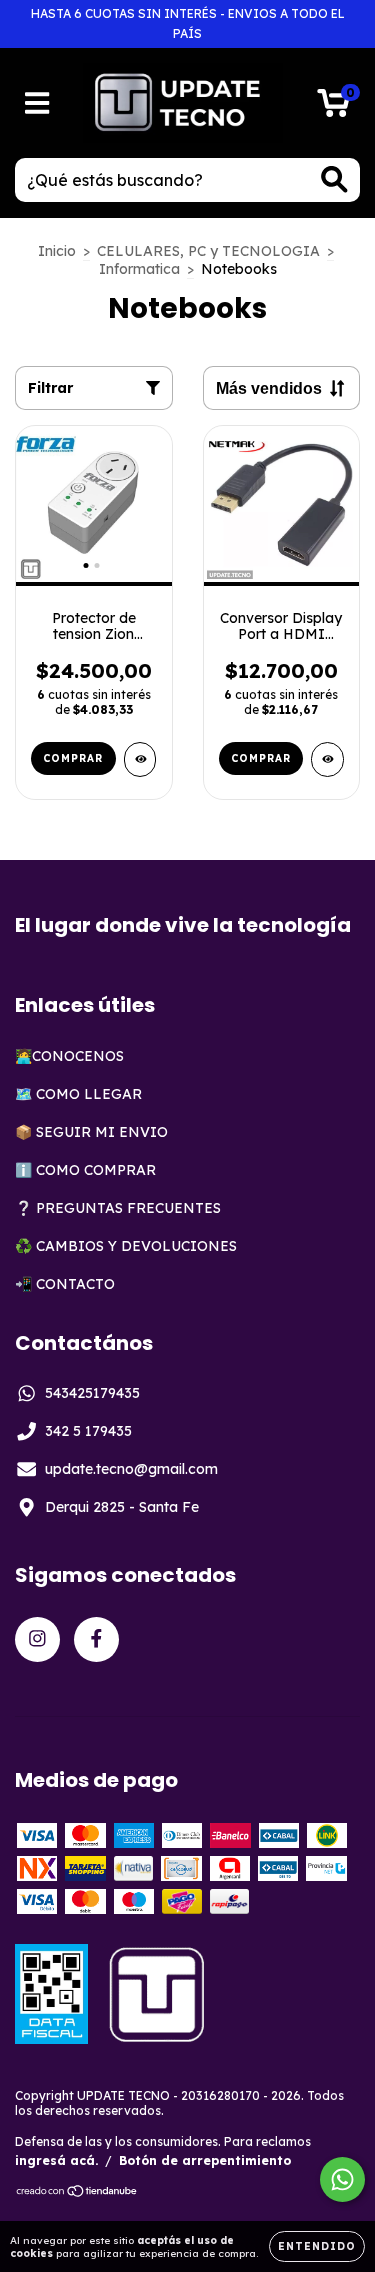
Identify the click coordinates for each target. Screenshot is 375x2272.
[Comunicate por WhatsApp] (342, 2179)
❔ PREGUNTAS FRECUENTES (118, 1208)
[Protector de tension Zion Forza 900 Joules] (140, 759)
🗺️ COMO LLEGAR (78, 1094)
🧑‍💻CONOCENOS (69, 1056)
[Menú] (37, 103)
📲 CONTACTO (65, 1284)
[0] (333, 108)
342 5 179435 (88, 1431)
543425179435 (92, 1393)
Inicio (57, 251)
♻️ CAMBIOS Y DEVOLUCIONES (126, 1246)
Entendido (317, 2246)
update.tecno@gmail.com (131, 1469)
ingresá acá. (56, 2160)
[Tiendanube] (77, 2193)
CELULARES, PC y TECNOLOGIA (208, 251)
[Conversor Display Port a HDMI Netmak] (327, 759)
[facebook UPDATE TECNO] (96, 1639)
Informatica (139, 269)
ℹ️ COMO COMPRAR (85, 1170)
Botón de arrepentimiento (205, 2160)
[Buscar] (334, 179)
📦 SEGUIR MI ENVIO (91, 1132)
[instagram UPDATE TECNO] (37, 1639)
